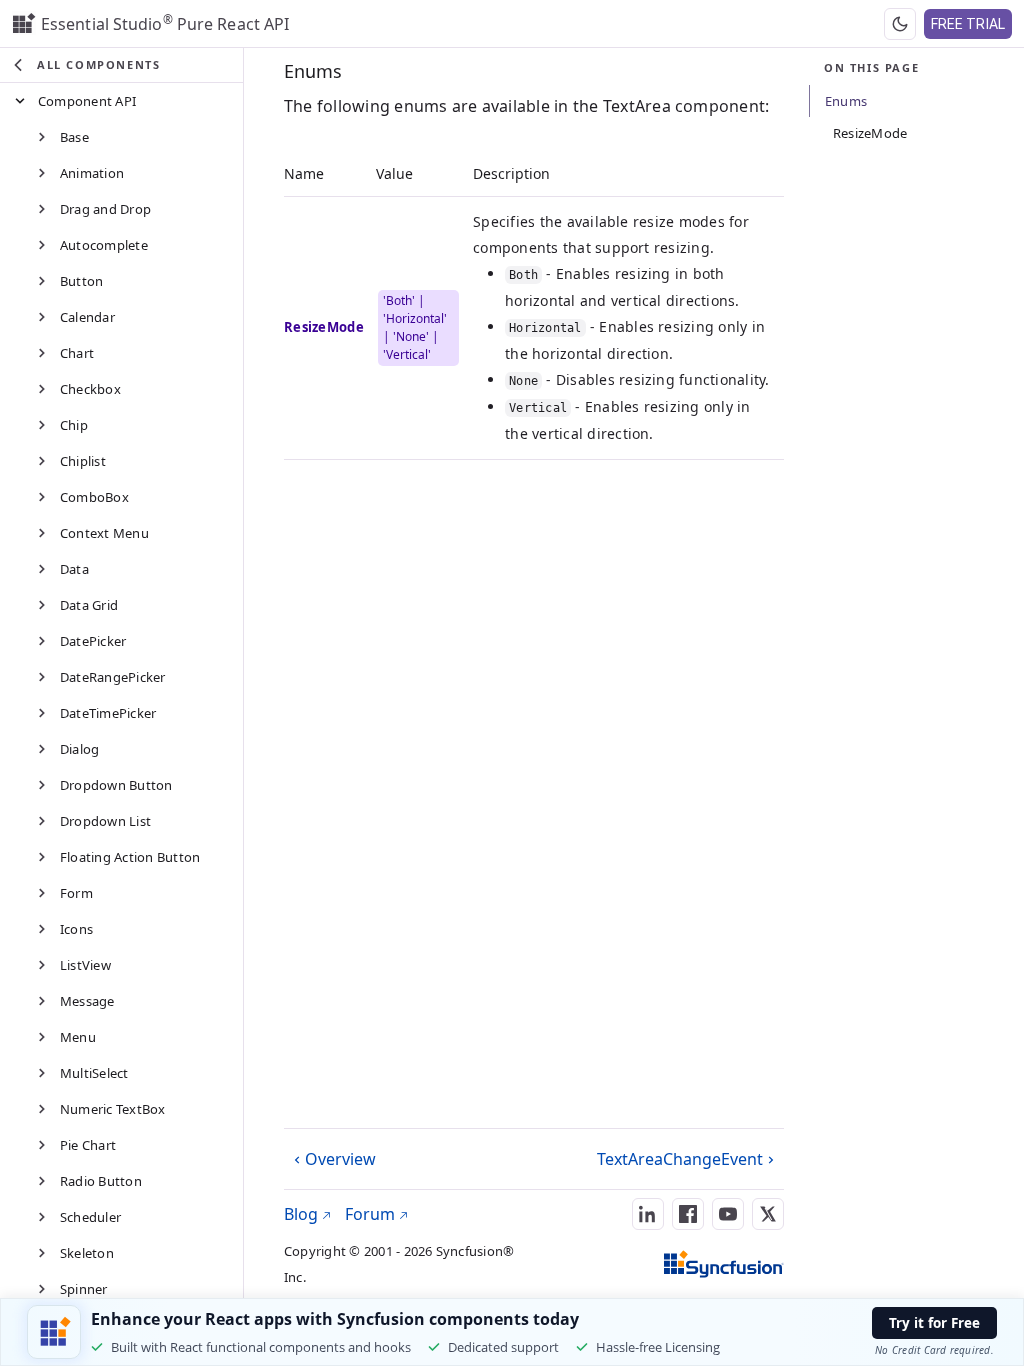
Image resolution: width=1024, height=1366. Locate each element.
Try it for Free (934, 1323)
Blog (303, 1214)
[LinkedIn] (648, 1214)
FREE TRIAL (968, 24)
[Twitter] (768, 1214)
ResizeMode (870, 133)
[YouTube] (728, 1214)
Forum (372, 1214)
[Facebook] (688, 1214)
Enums (313, 71)
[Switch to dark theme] (900, 24)
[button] (121, 65)
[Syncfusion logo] (724, 1264)
